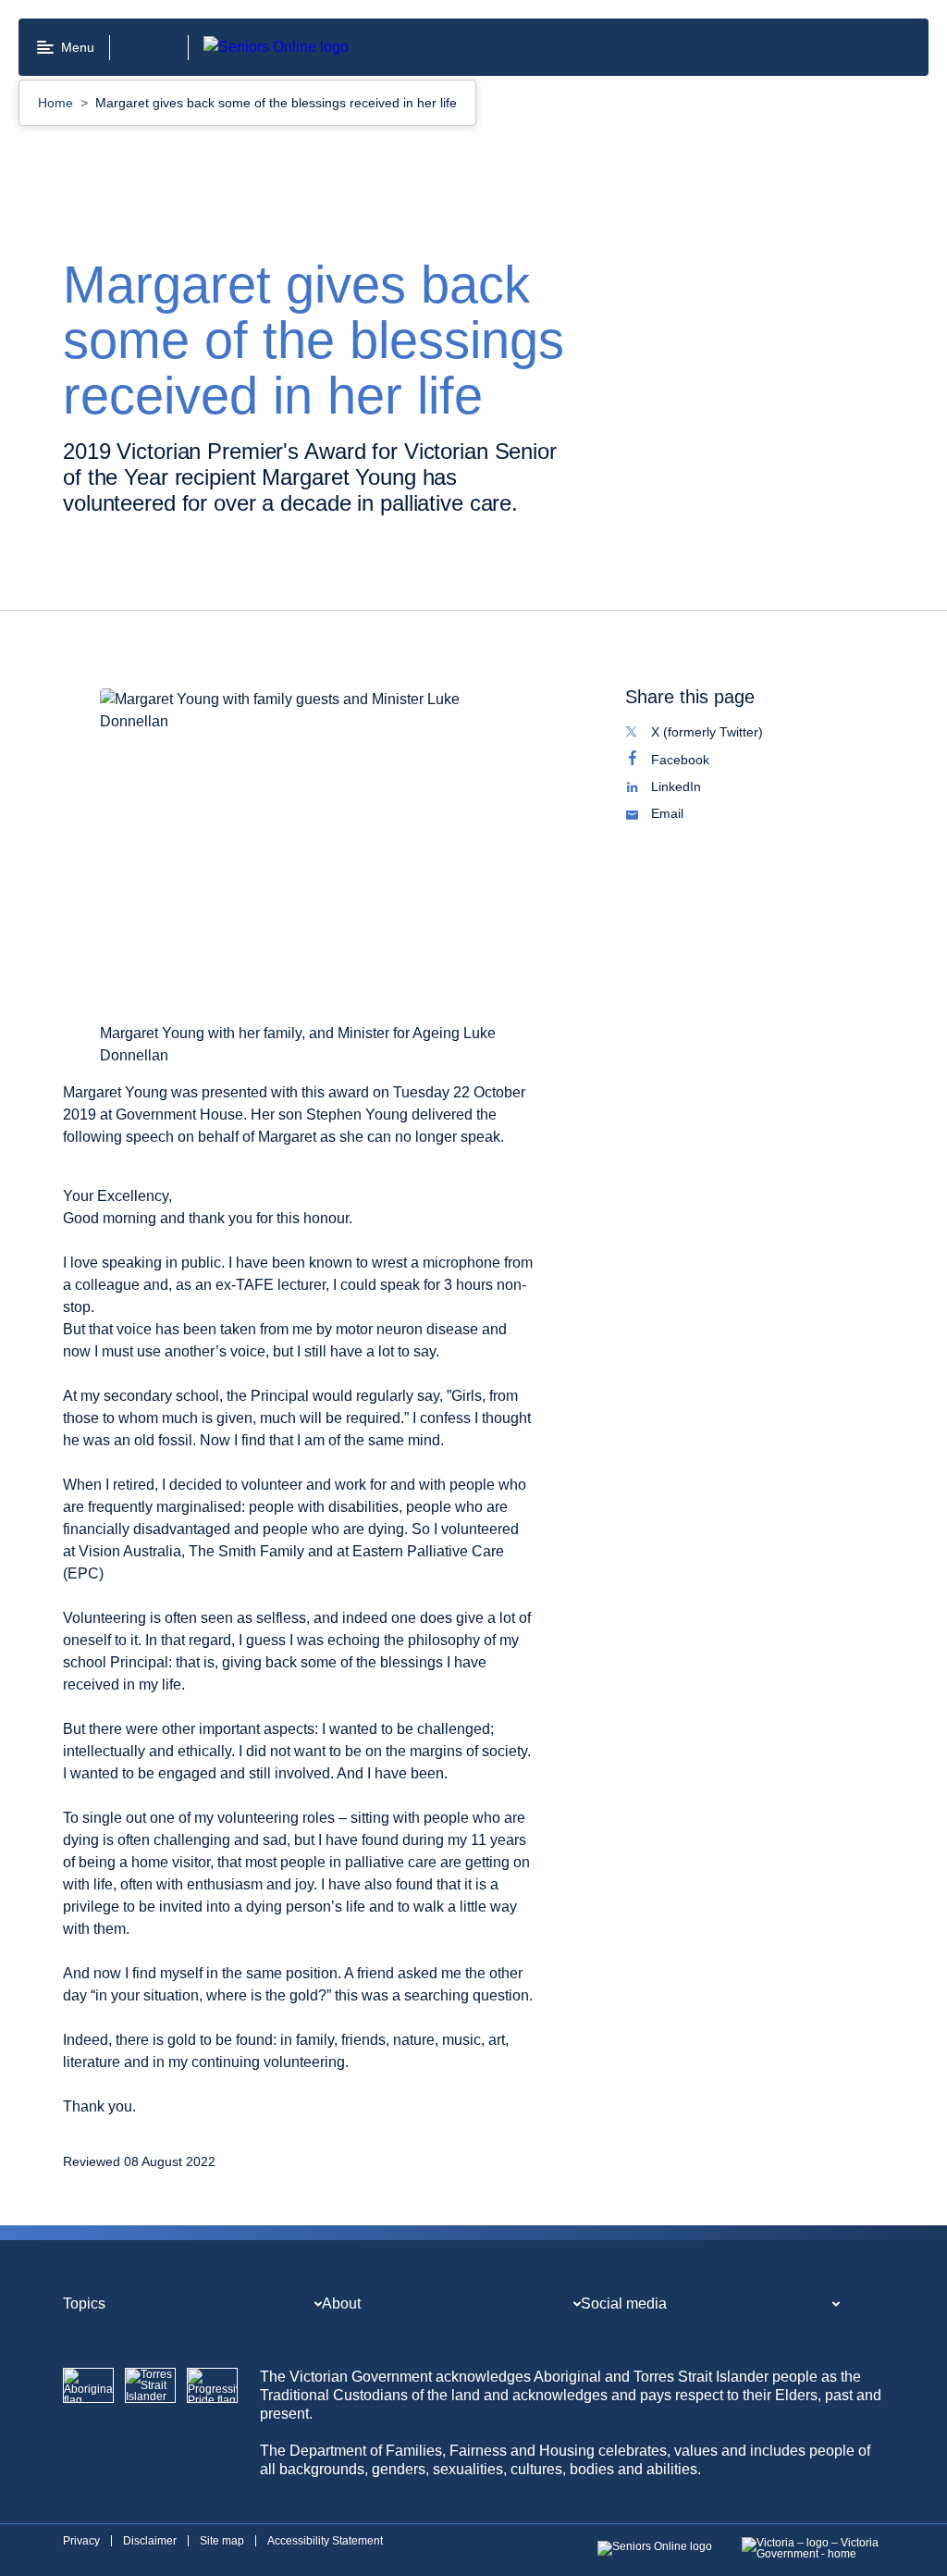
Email (687, 815)
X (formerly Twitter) (726, 734)
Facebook (700, 762)
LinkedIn (695, 788)
